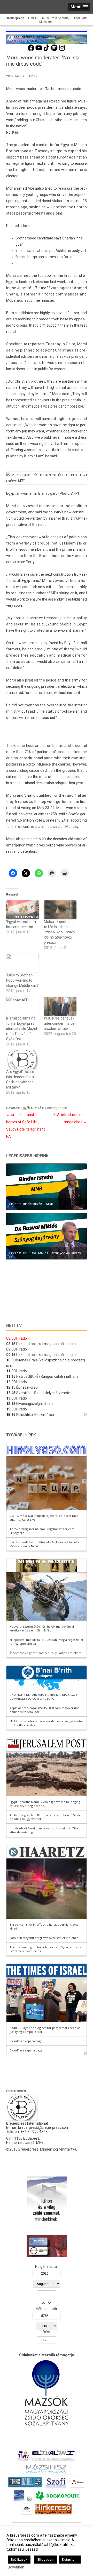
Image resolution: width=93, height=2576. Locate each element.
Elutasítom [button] (70, 2560)
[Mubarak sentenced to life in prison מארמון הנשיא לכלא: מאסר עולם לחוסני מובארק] (60, 910)
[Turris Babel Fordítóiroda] (25, 2487)
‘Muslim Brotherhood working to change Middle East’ (22, 980)
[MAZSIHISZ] (46, 2474)
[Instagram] (62, 50)
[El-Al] (54, 2460)
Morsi (32, 188)
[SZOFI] (56, 2487)
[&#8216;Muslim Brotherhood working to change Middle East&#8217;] (22, 963)
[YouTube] (39, 50)
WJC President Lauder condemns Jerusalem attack (60, 1023)
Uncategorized (56, 1108)
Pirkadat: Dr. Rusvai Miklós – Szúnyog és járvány (45, 1253)
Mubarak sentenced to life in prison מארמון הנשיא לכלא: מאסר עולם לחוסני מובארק (60, 932)
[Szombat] (19, 2501)
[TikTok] (47, 50)
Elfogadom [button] (46, 2560)
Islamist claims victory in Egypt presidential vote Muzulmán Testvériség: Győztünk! (22, 1029)
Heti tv (14, 1325)
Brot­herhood (50, 556)
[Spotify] (54, 50)
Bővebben (16, 2567)
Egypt (66, 145)
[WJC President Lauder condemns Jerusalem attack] (60, 1006)
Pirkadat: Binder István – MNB (31, 1204)
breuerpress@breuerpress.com (44, 2127)
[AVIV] (24, 2460)
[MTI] (77, 2487)
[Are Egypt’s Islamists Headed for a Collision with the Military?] (22, 1060)
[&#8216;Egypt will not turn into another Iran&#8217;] (22, 910)
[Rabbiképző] (29, 2501)
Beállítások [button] (19, 2560)
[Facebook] (31, 50)
